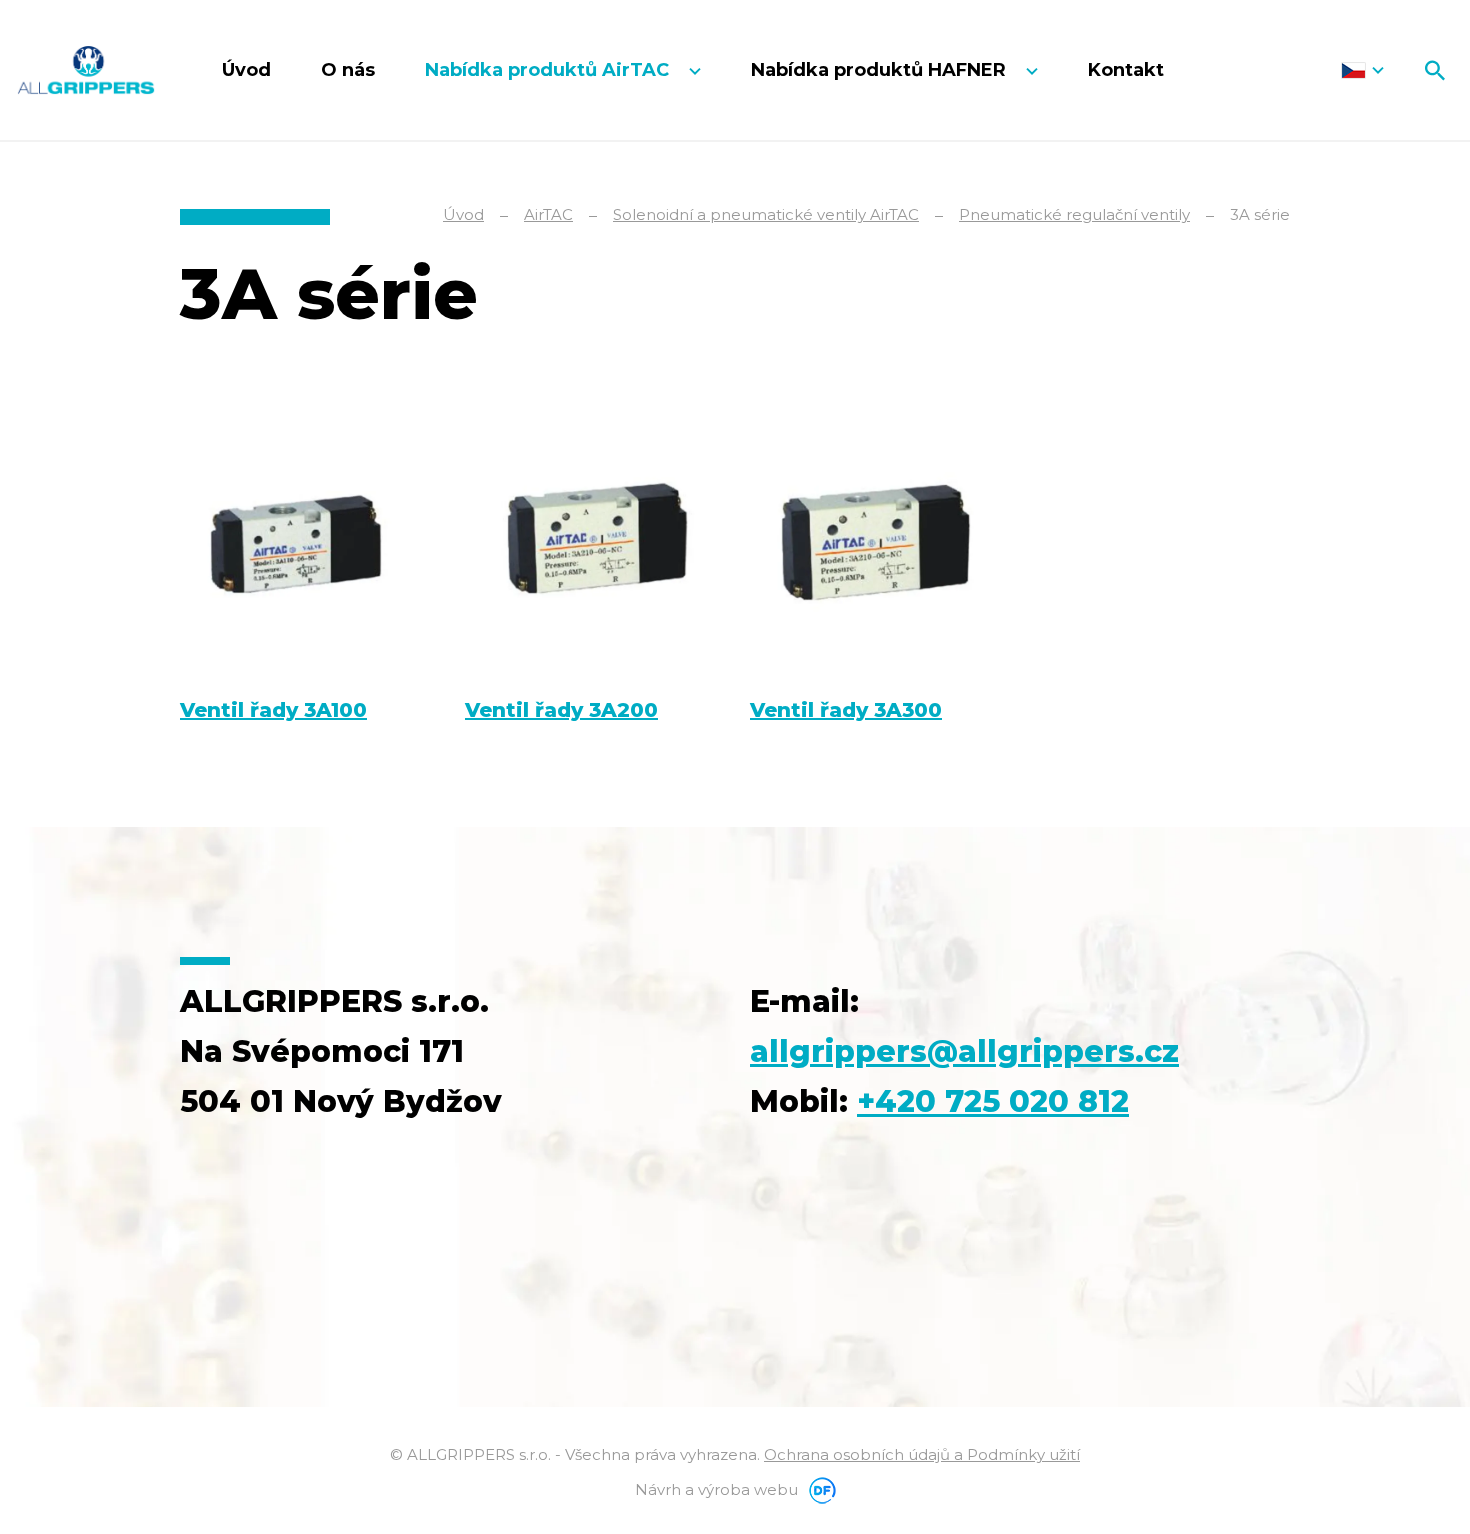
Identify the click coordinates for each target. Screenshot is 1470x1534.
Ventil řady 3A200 (561, 710)
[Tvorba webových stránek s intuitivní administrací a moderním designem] (819, 1489)
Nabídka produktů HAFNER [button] (881, 70)
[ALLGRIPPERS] (86, 70)
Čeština (1362, 70)
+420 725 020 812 (993, 1101)
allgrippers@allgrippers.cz (964, 1051)
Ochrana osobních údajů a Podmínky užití (922, 1454)
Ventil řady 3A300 (846, 710)
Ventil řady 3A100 (273, 710)
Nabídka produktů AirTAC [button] (549, 70)
